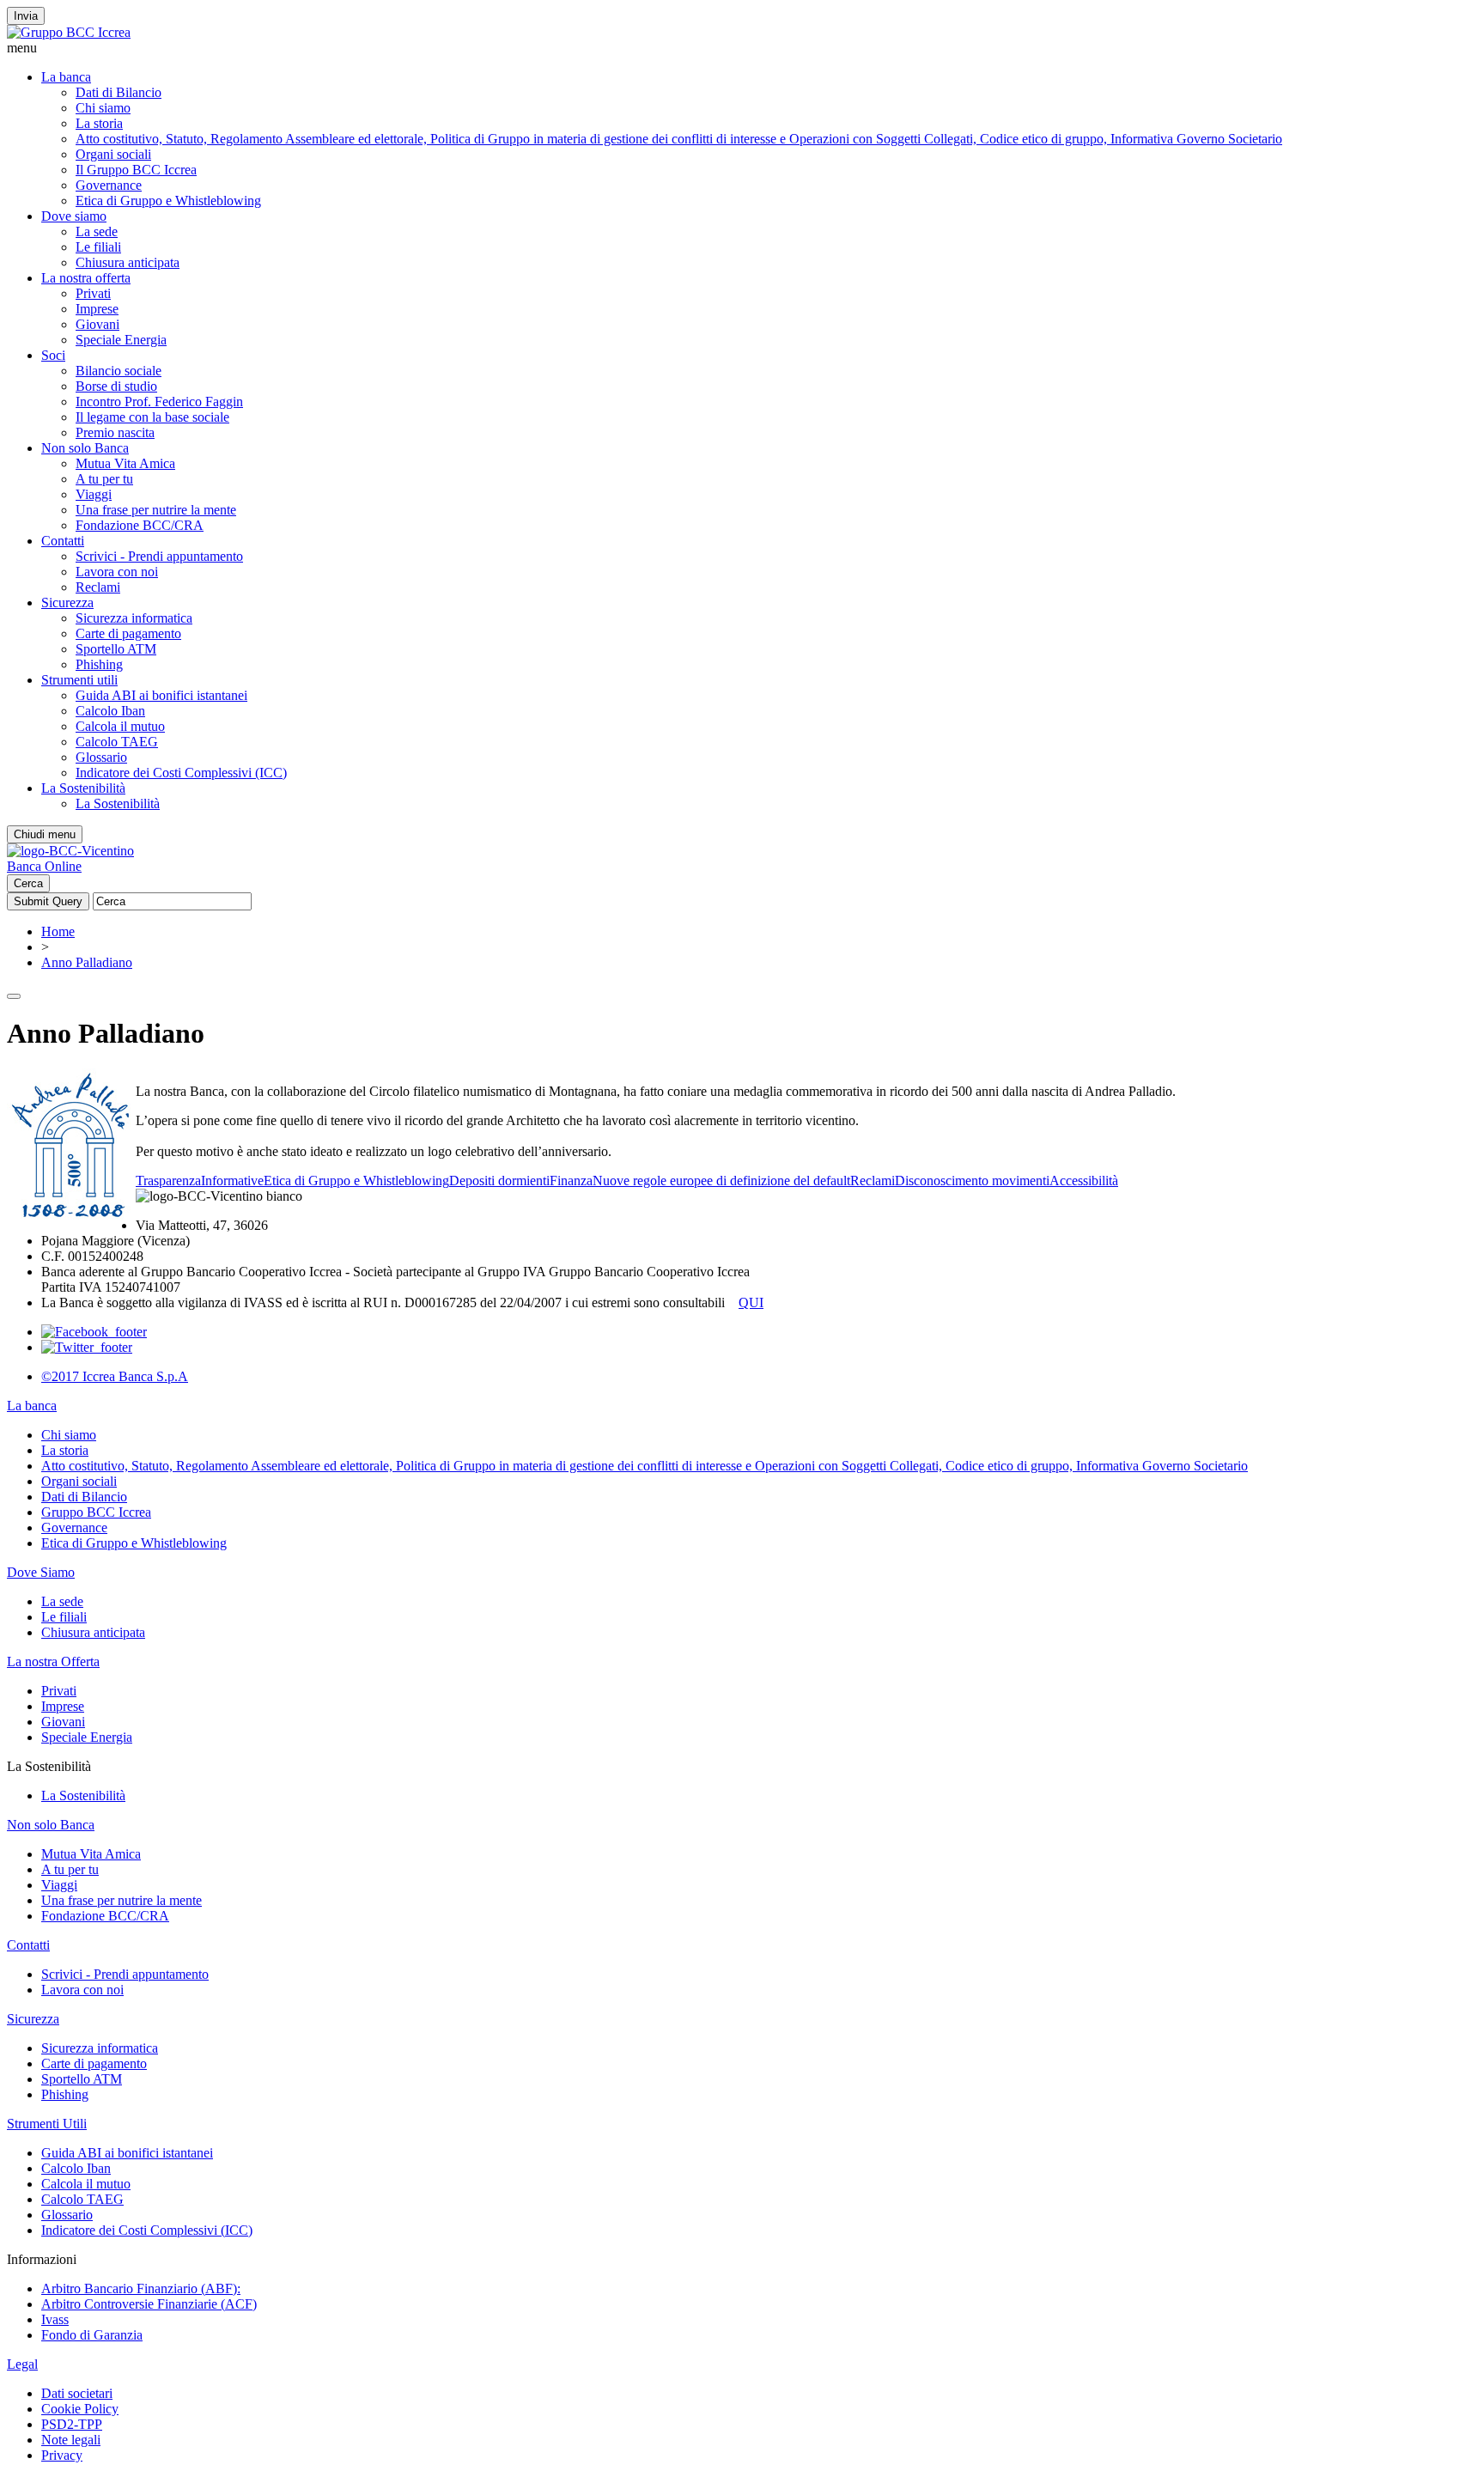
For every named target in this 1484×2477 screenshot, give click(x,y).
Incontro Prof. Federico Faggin (159, 402)
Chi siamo (103, 108)
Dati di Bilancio (119, 92)
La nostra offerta (86, 278)
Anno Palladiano (87, 962)
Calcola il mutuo (120, 726)
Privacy (62, 2455)
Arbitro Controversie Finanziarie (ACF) (149, 2304)
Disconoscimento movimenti (972, 1181)
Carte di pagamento (128, 633)
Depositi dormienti (499, 1181)
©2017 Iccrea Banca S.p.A (115, 1376)
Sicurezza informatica (134, 618)
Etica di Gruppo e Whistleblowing (168, 201)
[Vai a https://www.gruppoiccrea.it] (69, 32)
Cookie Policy (80, 2409)
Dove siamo (74, 216)
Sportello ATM (116, 649)
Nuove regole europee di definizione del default (721, 1181)
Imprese (97, 309)
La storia (99, 123)
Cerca (28, 883)
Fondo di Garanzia (92, 2335)
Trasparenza (168, 1181)
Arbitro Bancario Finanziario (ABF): (141, 2288)
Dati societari (77, 2393)
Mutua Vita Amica (125, 463)
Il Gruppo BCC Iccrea (136, 170)
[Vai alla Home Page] (70, 851)
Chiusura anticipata (128, 262)
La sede (97, 231)
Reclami (98, 587)
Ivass (55, 2319)
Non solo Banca (85, 448)
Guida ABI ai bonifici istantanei (161, 695)
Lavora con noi (117, 572)
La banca (66, 77)
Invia (26, 16)
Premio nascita (115, 432)
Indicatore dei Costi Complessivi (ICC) (181, 773)
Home (58, 931)
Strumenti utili (79, 680)
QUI (751, 1302)
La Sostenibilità (83, 788)
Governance (109, 185)
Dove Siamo (41, 1572)
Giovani (97, 324)
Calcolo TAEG (117, 742)
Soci (53, 355)
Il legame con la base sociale (152, 417)
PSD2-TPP (72, 2424)
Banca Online (44, 866)
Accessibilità (1084, 1181)
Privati (93, 293)
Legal (22, 2364)
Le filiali (98, 247)
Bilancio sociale (119, 371)
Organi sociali (113, 154)
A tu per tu (104, 479)
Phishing (99, 664)
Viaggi (94, 494)
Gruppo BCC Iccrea (96, 1512)
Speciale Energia (121, 340)
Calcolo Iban (110, 711)
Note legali (71, 2440)
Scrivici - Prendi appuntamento (159, 556)
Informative (232, 1181)
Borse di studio (116, 386)
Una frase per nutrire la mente (156, 510)
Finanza (571, 1181)
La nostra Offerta (53, 1661)
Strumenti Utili (47, 2124)
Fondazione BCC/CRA (140, 525)
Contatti (63, 541)
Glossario (101, 757)
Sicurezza (67, 603)
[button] (742, 48)
